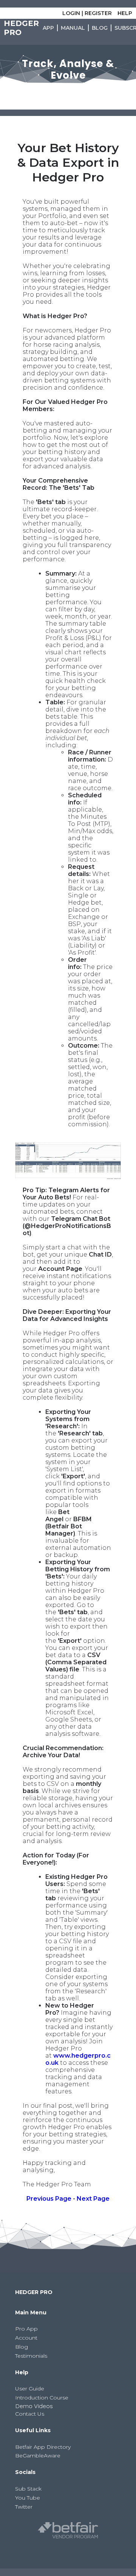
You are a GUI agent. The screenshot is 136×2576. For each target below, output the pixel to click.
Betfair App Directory (43, 2447)
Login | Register (87, 13)
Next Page (93, 2199)
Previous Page (49, 2199)
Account (26, 2338)
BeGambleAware (38, 2456)
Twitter (24, 2507)
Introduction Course (42, 2398)
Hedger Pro (21, 28)
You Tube (28, 2498)
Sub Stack (28, 2489)
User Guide (30, 2389)
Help (125, 13)
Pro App (26, 2329)
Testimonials (31, 2356)
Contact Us (30, 2414)
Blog (22, 2347)
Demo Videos (34, 2406)
